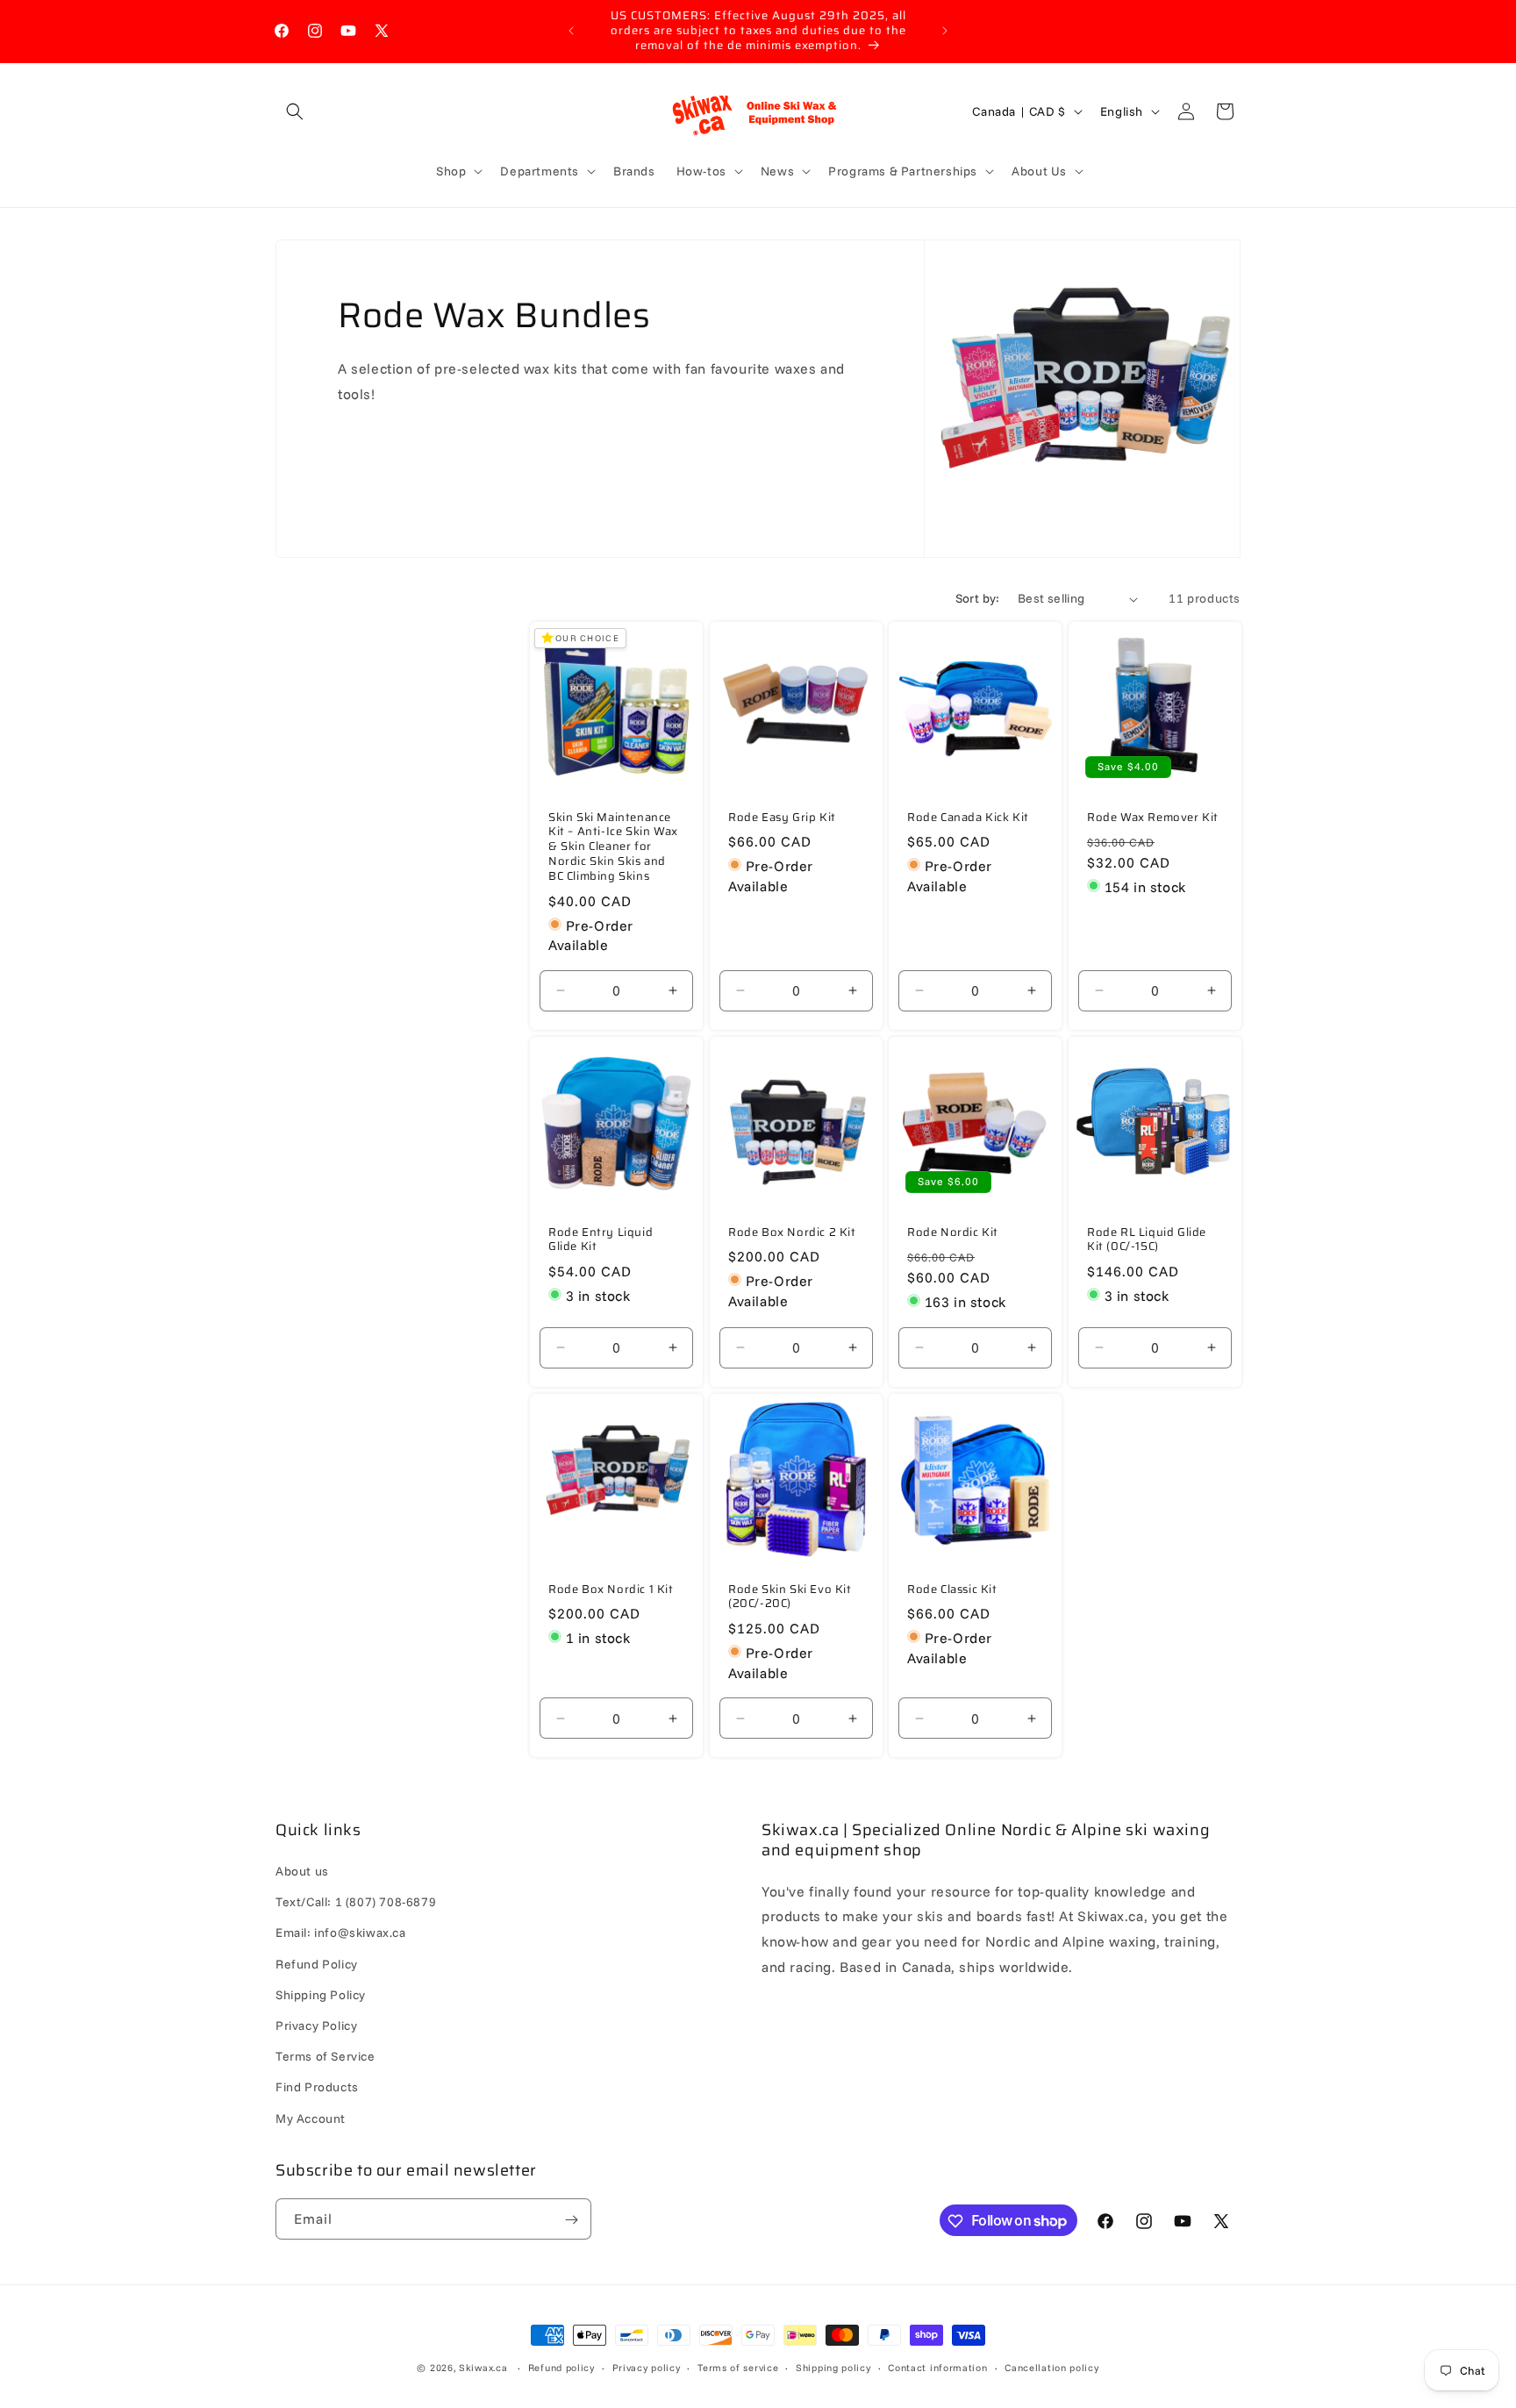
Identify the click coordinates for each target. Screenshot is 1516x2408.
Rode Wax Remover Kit (1153, 818)
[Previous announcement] (571, 31)
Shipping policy (833, 2367)
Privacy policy (647, 2367)
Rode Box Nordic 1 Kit (611, 1589)
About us (302, 1872)
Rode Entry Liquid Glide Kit (601, 1240)
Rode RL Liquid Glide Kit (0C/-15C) (1147, 1240)
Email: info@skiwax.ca (341, 1933)
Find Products (317, 2088)
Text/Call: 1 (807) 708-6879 (356, 1903)
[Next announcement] (945, 31)
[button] (295, 111)
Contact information (937, 2367)
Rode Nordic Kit (953, 1232)
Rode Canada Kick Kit (968, 818)
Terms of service (738, 2367)
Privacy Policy (316, 2026)
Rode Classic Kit (952, 1589)
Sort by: (978, 598)
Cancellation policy (1051, 2367)
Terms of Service (325, 2057)
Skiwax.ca (483, 2368)
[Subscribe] (571, 2220)
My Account (311, 2119)
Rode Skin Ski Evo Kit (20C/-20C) (790, 1597)
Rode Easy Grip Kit (782, 818)
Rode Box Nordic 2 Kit (792, 1232)
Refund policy (561, 2367)
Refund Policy (317, 1964)
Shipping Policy (321, 1995)
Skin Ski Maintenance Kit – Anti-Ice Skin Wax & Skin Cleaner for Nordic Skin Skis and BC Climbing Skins (613, 847)
